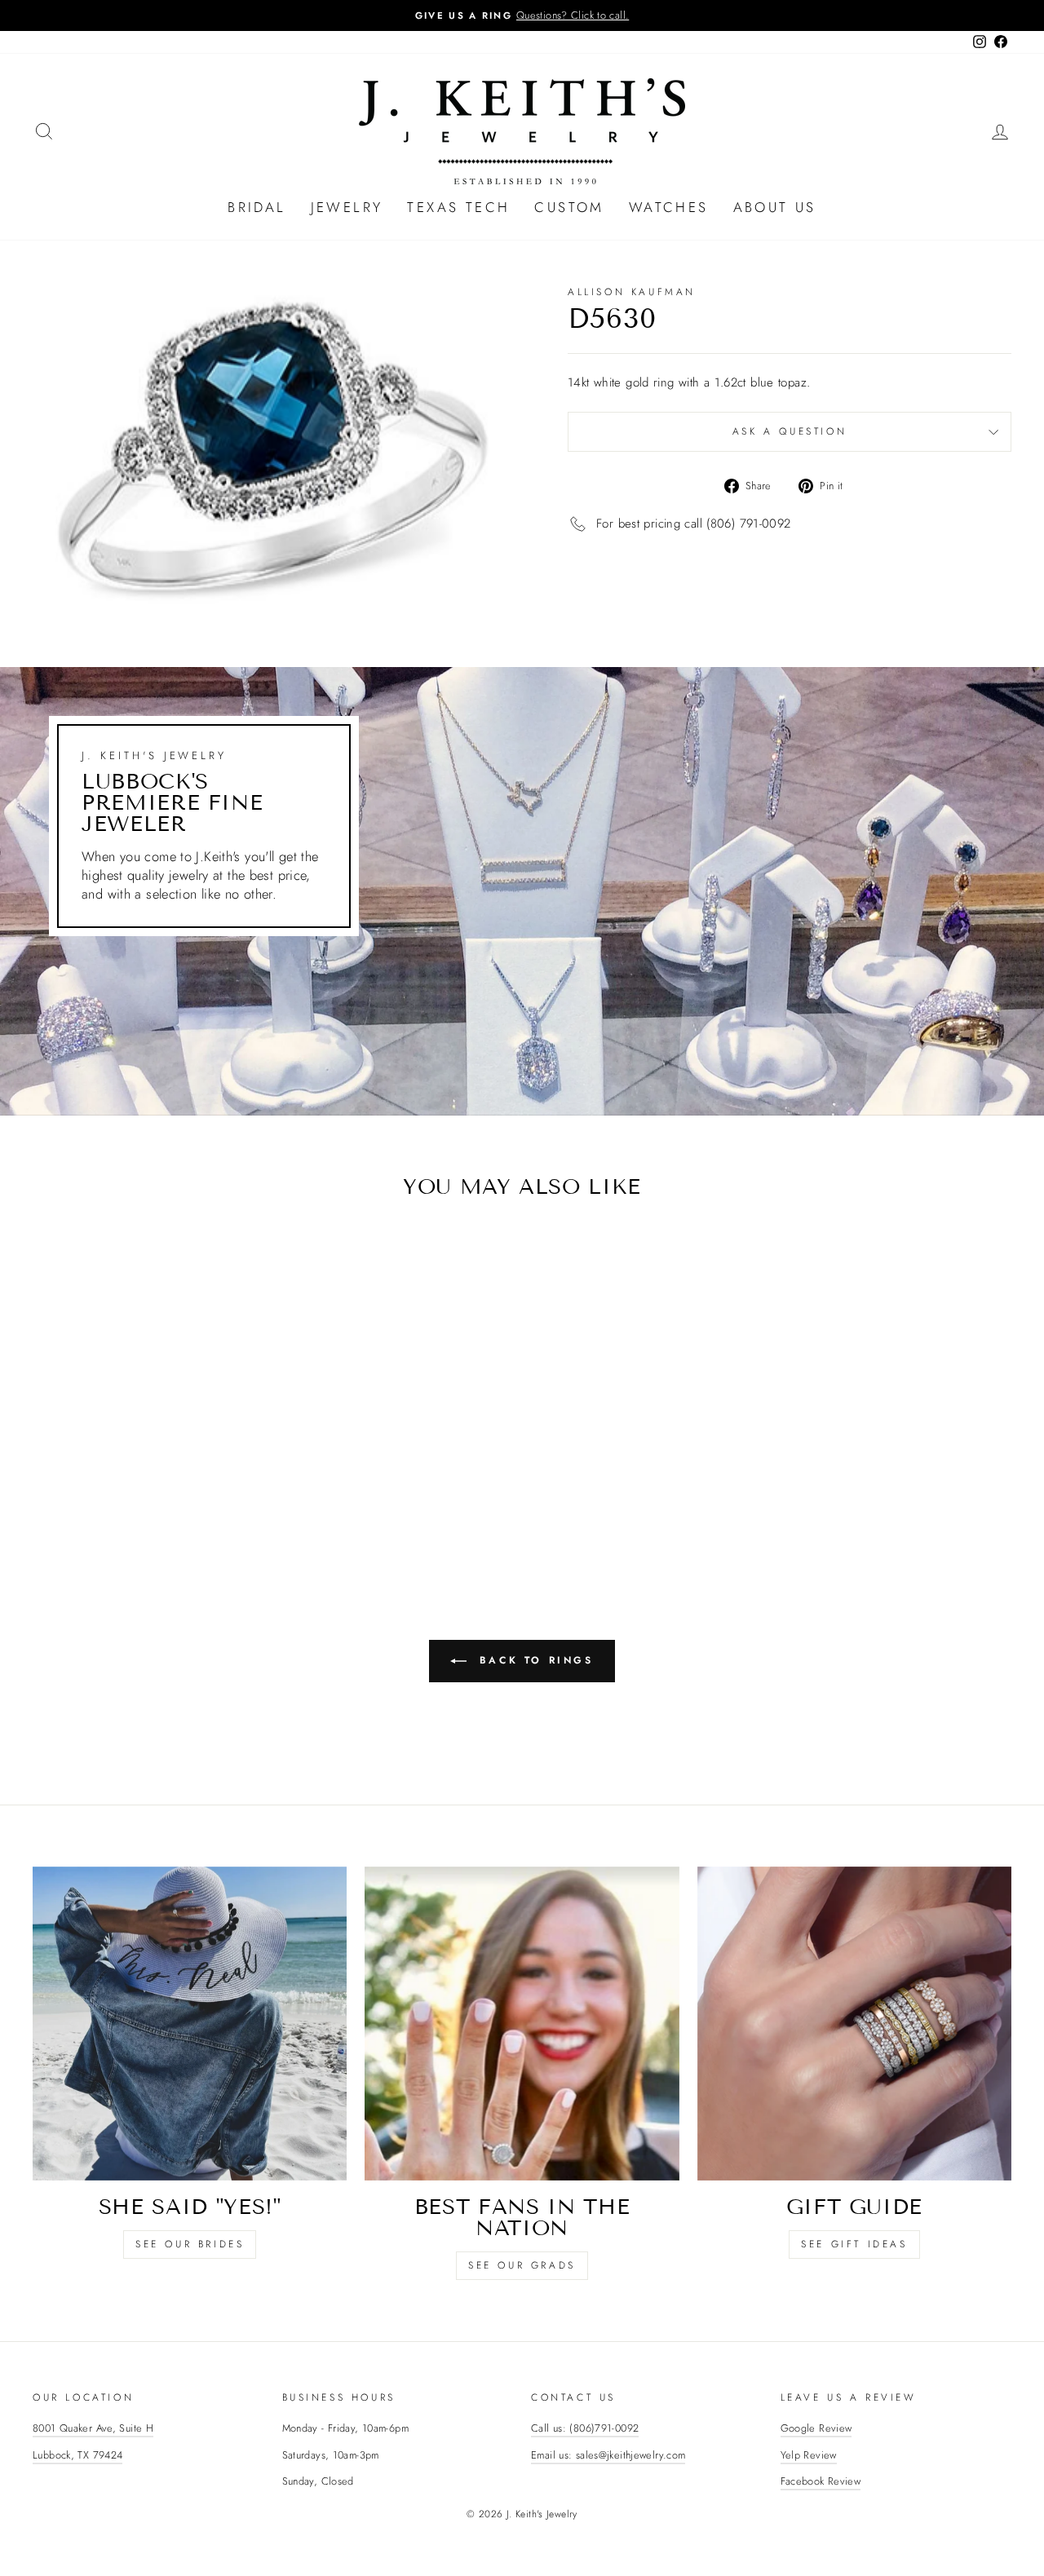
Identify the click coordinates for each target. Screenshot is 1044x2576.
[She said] (190, 2024)
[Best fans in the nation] (522, 2024)
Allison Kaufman (632, 292)
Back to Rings (533, 1659)
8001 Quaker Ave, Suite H (93, 2428)
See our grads (522, 2265)
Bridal (257, 207)
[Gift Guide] (854, 2024)
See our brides (190, 2244)
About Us (775, 207)
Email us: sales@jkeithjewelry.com (608, 2455)
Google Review (816, 2428)
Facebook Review (821, 2481)
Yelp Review (809, 2455)
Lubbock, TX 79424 (77, 2455)
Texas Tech (458, 207)
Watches (669, 207)
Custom (569, 207)
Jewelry (347, 207)
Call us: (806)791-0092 (585, 2428)
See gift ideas (854, 2244)
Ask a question (790, 431)
